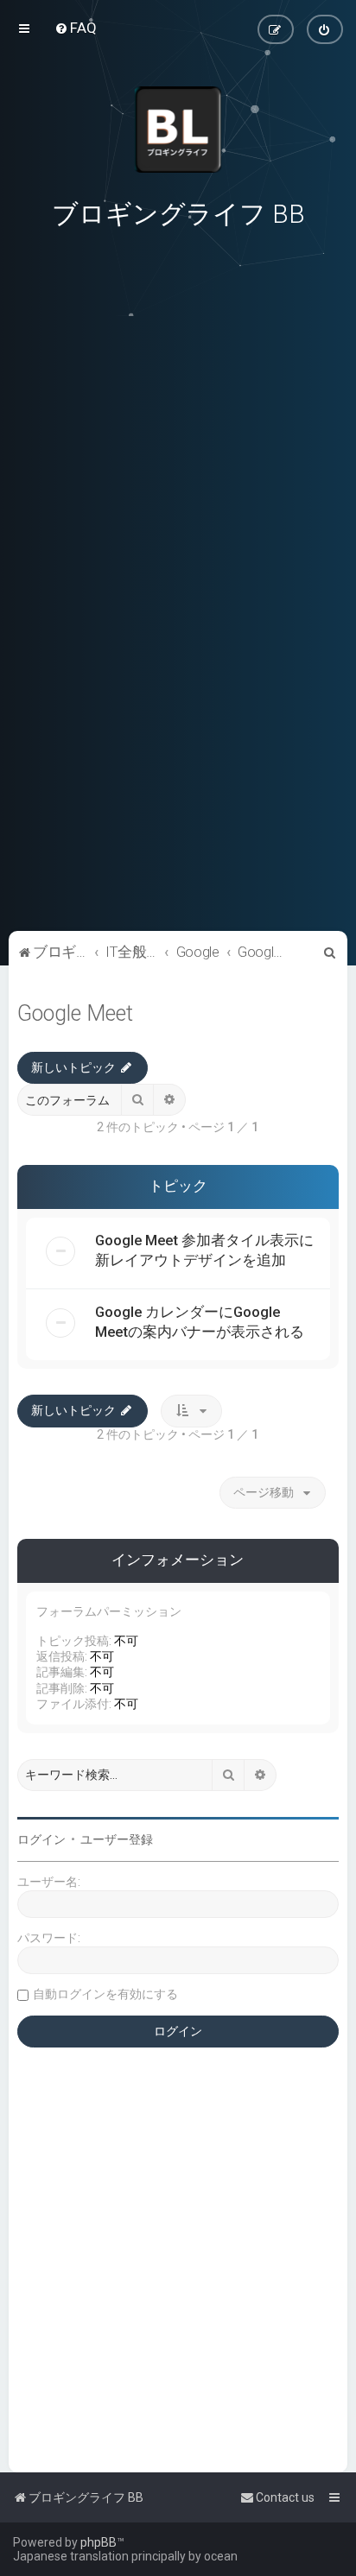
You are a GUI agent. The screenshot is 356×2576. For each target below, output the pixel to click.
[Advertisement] (178, 807)
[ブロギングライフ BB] (178, 130)
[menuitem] (76, 28)
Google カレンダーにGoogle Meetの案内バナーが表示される (200, 1322)
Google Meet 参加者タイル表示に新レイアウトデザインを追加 (204, 1250)
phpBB (99, 2542)
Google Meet (75, 1013)
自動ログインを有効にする (105, 1994)
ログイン (41, 1839)
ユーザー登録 (117, 1839)
